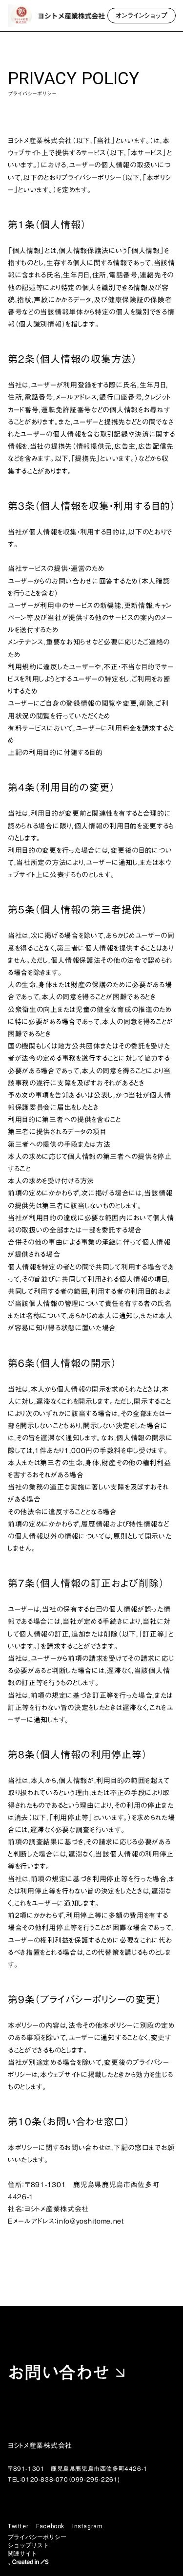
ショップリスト (28, 2545)
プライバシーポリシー (37, 2537)
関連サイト (22, 2554)
